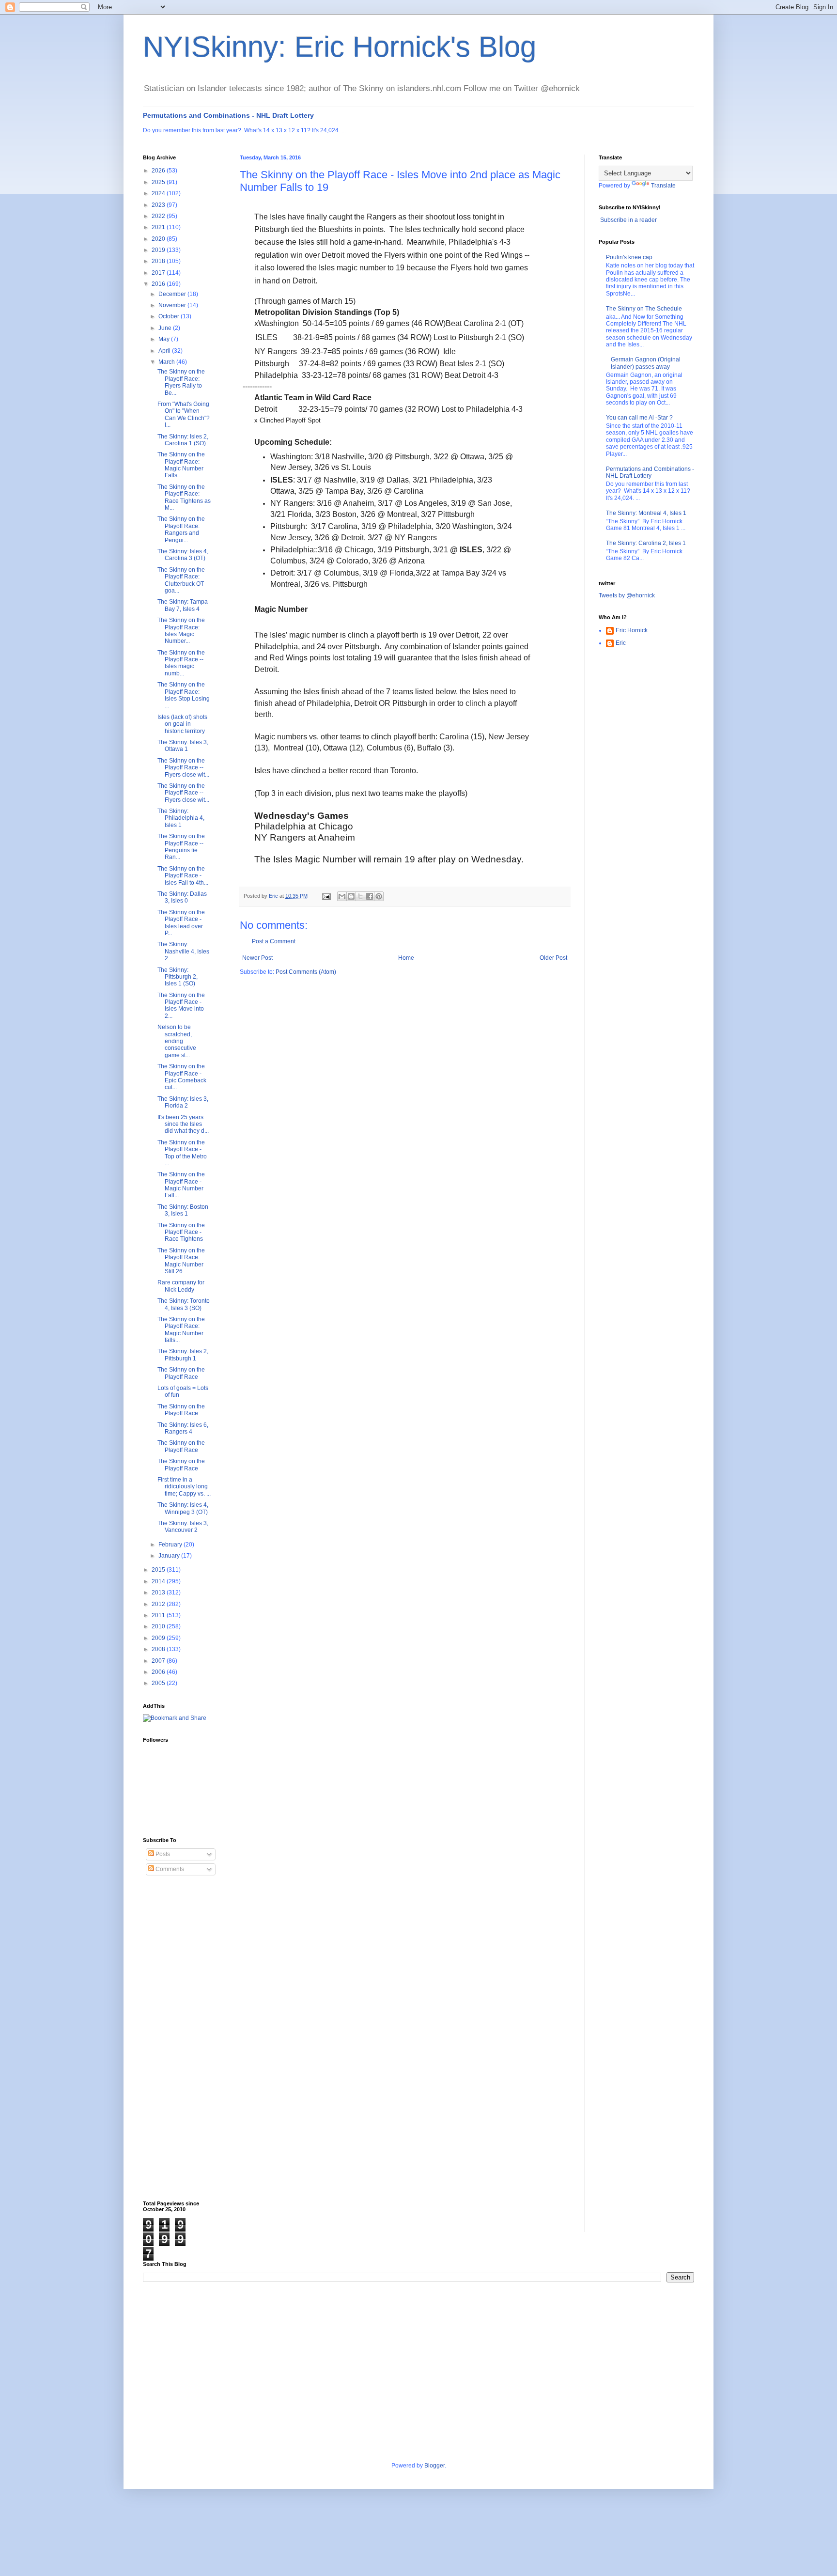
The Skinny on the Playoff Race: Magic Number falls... (181, 1330)
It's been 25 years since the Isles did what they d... (183, 1124)
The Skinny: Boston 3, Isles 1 (183, 1210)
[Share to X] (360, 896)
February (171, 1545)
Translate (663, 186)
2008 (159, 1649)
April (165, 351)
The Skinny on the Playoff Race (181, 1373)
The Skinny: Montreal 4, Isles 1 (646, 513)
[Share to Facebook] (370, 896)
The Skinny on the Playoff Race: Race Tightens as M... (184, 497)
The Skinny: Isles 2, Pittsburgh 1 (183, 1355)
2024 (159, 193)
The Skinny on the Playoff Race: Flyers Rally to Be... (181, 382)
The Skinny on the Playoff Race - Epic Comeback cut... (182, 1077)
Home (406, 958)
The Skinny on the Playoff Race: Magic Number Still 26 (181, 1261)
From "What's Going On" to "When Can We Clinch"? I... (184, 414)
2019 (159, 250)
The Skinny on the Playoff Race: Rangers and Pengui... (181, 529)
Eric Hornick (632, 630)
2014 (159, 1581)
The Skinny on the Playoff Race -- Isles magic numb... (181, 663)
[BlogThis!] (351, 896)
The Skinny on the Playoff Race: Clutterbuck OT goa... (181, 580)
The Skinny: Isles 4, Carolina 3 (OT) (183, 555)
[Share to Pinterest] (379, 896)
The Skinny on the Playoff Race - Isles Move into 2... (181, 1006)
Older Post (553, 958)
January (170, 1556)
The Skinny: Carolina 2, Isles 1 (646, 543)
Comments (169, 1869)
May (165, 339)
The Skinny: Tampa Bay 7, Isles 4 (183, 605)
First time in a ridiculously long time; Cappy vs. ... (184, 1487)
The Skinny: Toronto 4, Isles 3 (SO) (184, 1304)
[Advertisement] (182, 2038)
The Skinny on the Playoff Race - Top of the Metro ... (182, 1153)
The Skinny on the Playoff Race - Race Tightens (181, 1232)
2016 (159, 284)
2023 (159, 205)
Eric (621, 643)
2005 (159, 1683)
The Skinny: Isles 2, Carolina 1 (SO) (183, 440)
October (170, 316)
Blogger (434, 2466)
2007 (159, 1661)
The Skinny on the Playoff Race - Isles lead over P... (181, 923)
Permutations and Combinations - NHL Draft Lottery (228, 115)
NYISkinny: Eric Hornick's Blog (340, 47)
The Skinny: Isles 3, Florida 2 (183, 1102)
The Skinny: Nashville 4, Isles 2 (183, 951)
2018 (159, 261)
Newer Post (257, 958)
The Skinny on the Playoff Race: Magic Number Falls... (181, 465)
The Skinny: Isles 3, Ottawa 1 (183, 746)
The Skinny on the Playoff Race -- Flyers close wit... (183, 768)
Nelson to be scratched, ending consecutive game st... (177, 1041)
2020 (159, 239)
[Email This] (342, 896)
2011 (159, 1615)
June (166, 328)
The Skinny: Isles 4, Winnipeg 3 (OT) (183, 1508)
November (173, 305)
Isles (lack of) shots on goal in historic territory (182, 724)
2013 (159, 1592)
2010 (159, 1626)
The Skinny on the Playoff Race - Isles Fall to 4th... (183, 876)
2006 (159, 1672)
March (167, 362)
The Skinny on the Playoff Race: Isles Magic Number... (181, 631)
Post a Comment (274, 941)
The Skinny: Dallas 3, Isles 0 (182, 897)
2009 (159, 1638)
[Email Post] (326, 896)
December (173, 294)
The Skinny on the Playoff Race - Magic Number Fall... (181, 1185)
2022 (159, 216)
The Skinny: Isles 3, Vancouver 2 (183, 1527)
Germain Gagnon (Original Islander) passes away (646, 363)
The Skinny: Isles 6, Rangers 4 (183, 1428)
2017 (159, 273)
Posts (162, 1854)
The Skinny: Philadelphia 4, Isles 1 (181, 818)
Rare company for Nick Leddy (181, 1286)
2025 (159, 182)
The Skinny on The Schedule (644, 309)
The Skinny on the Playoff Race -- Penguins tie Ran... (181, 847)
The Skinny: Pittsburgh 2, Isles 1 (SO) (178, 977)
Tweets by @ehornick (627, 595)
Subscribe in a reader (628, 220)
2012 (159, 1604)
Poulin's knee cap (629, 257)
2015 (159, 1570)
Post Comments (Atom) (306, 972)
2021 (159, 227)
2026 (159, 171)
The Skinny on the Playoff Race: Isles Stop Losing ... (184, 695)
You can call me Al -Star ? (639, 418)
